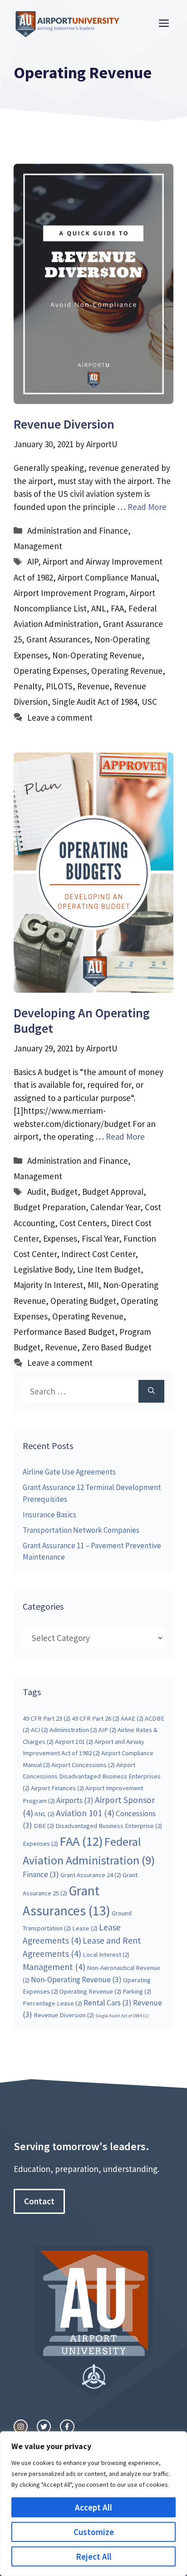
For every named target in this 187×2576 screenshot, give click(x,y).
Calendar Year (115, 1207)
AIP (33, 561)
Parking (137, 1991)
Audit (37, 1192)
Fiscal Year (100, 1238)
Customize (94, 2532)
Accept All (93, 2507)
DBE (44, 1826)
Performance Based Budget (64, 1332)
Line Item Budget (109, 1269)
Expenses (60, 1238)
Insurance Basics (49, 1515)
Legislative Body (43, 1269)
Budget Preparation (50, 1207)
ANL (99, 608)
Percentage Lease (52, 2003)
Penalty (27, 686)
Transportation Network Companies (81, 1530)
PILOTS (59, 686)
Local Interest (106, 1955)
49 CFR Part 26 (96, 1718)
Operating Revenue (127, 671)
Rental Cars (108, 2003)
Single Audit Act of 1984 (95, 702)
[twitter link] (44, 2427)
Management (38, 546)
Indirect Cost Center (98, 1254)
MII (93, 1285)
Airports (75, 1800)
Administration (73, 1730)
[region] (93, 2504)
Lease (85, 1928)
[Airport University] (70, 22)
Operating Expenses (50, 671)
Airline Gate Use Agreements (69, 1472)
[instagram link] (21, 2427)
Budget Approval (113, 1192)
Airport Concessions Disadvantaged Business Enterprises (92, 1776)
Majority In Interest (48, 1285)
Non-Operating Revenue (97, 655)
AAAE (132, 1718)
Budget (64, 1192)
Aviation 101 (85, 1813)
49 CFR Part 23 (47, 1718)
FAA (117, 608)
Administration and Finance (78, 530)
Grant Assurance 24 (91, 1875)
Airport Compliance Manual (107, 577)
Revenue (93, 686)
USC (149, 702)
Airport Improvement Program (69, 593)
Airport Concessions (83, 1765)
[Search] (151, 1392)
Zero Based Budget (117, 1347)
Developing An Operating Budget (82, 1020)
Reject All (94, 2556)
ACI (39, 1730)
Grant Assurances (58, 639)
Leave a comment (60, 717)
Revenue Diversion (64, 424)
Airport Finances (57, 1788)
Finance (41, 1874)
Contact (39, 2201)
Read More (147, 507)
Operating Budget (83, 1301)
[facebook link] (67, 2427)
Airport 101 (74, 1742)
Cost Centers (83, 1223)
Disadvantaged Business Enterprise (109, 1826)
